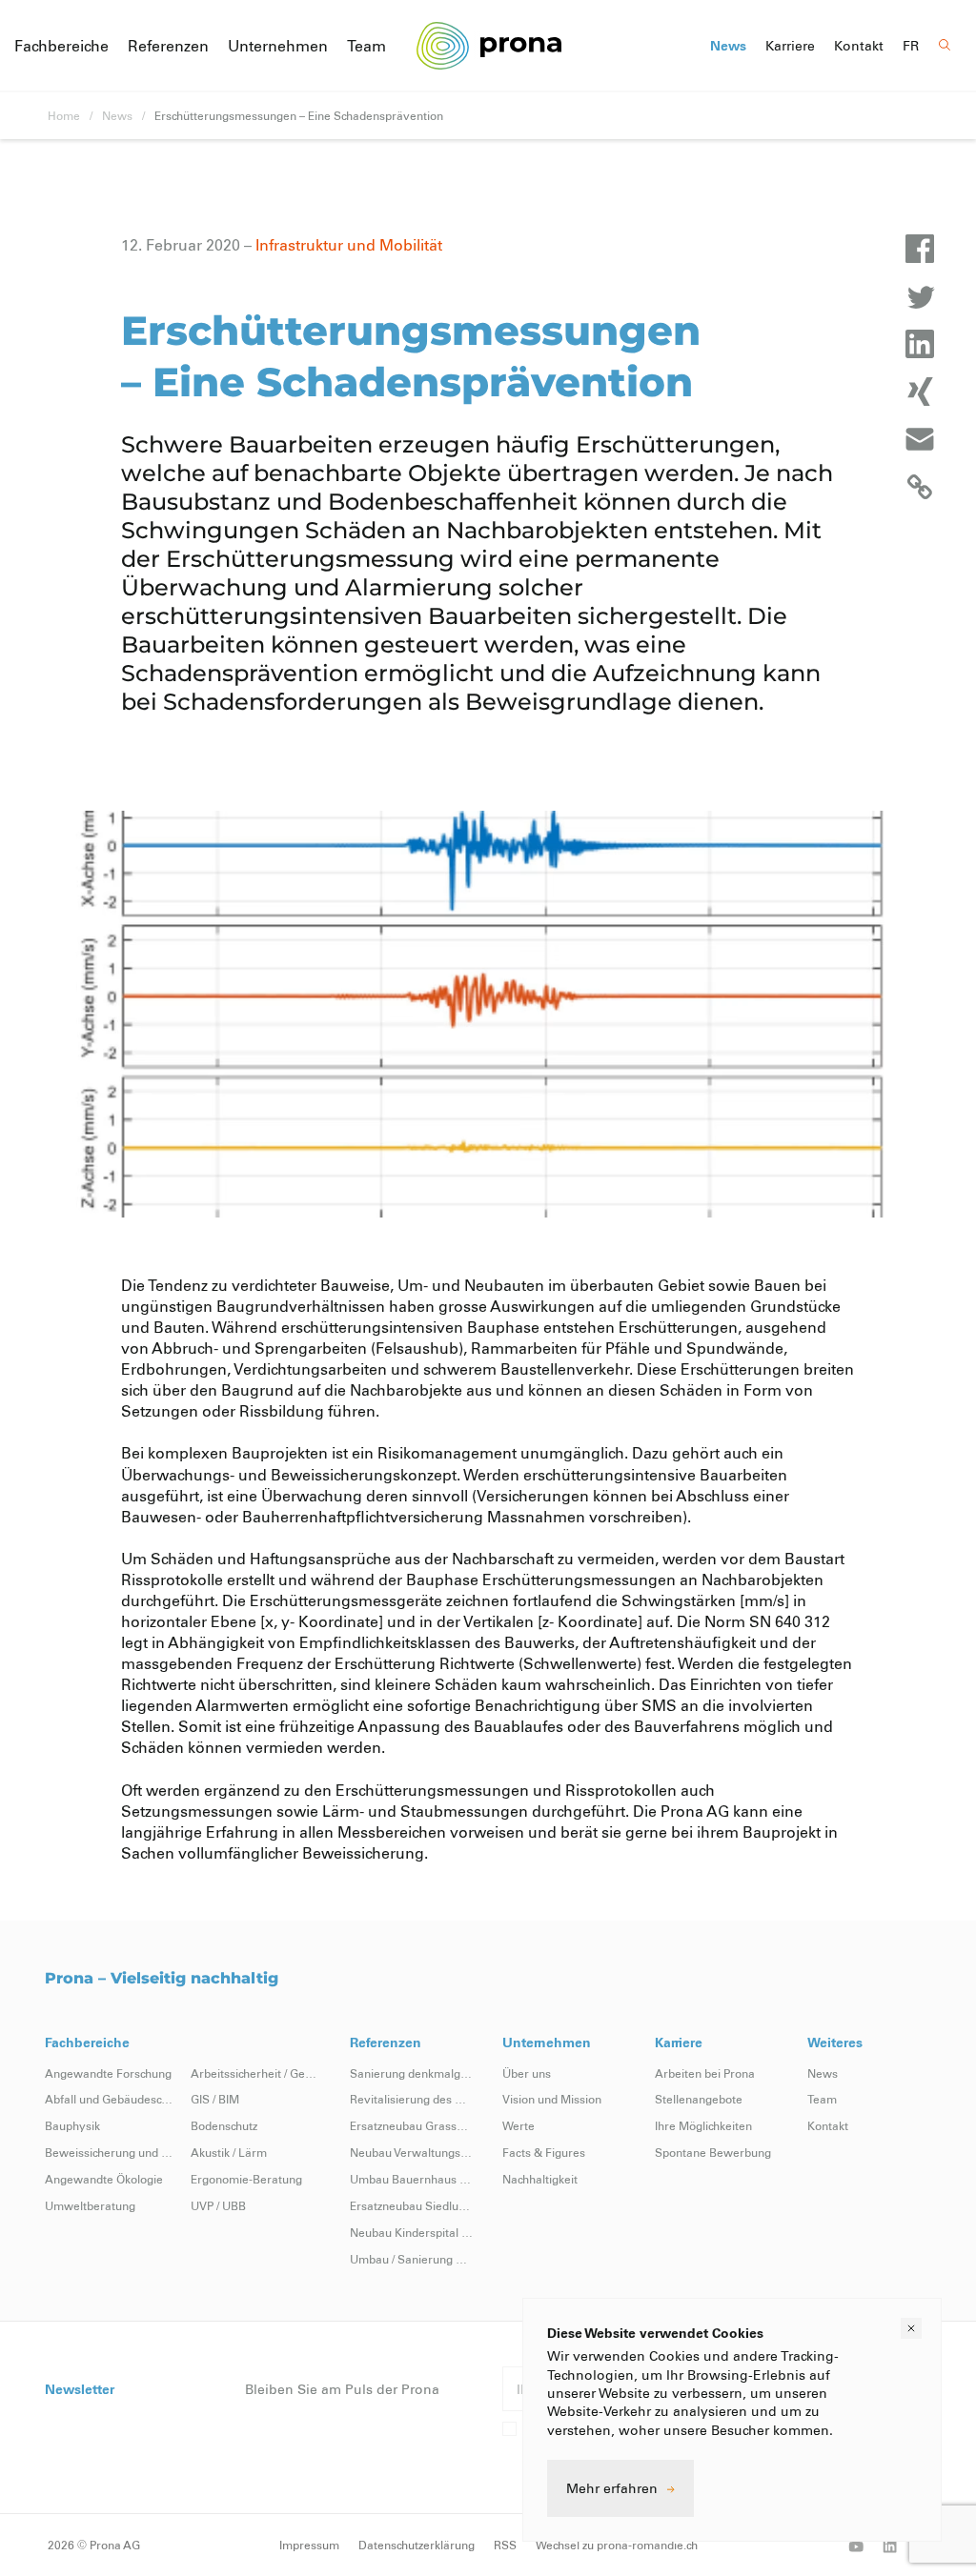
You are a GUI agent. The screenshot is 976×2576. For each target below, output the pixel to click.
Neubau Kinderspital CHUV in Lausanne (412, 2232)
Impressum (309, 2545)
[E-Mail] (920, 439)
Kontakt (859, 46)
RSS (505, 2545)
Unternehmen (278, 45)
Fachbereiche (61, 45)
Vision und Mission (552, 2099)
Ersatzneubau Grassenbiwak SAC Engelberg (412, 2125)
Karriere (790, 46)
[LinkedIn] (920, 344)
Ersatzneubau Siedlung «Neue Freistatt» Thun (412, 2205)
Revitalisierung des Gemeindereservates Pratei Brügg (412, 2099)
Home (64, 115)
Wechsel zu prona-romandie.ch (617, 2545)
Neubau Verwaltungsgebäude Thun (412, 2152)
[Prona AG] (488, 45)
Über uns (527, 2073)
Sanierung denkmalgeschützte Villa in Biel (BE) (412, 2073)
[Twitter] (920, 296)
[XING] (920, 392)
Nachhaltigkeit (540, 2179)
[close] (911, 2328)
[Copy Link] (920, 487)
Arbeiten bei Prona (705, 2073)
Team (366, 45)
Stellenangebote (699, 2099)
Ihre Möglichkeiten (703, 2125)
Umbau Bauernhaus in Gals (412, 2179)
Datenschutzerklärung (417, 2545)
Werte (518, 2125)
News (728, 46)
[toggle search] (945, 45)
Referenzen (168, 45)
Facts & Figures (544, 2152)
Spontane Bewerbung (713, 2152)
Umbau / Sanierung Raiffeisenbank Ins (412, 2259)
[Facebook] (920, 249)
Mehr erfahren (612, 2488)
